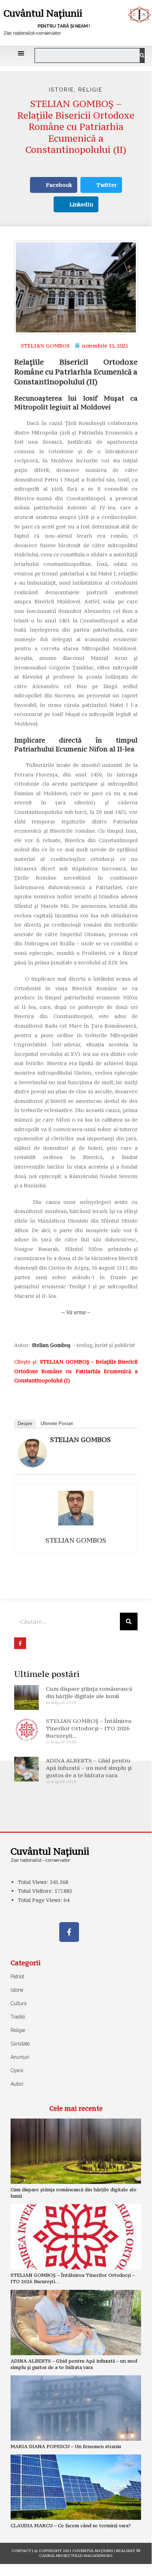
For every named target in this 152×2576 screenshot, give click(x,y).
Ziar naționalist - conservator (40, 1860)
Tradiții (18, 2017)
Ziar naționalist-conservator (32, 33)
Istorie (62, 90)
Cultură (19, 2003)
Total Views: (34, 1882)
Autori (17, 2084)
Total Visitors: (36, 1891)
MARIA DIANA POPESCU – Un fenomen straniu (66, 2446)
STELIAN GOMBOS (80, 1440)
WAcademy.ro (98, 2556)
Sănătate (20, 2044)
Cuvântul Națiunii (43, 13)
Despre (25, 1423)
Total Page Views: (41, 1900)
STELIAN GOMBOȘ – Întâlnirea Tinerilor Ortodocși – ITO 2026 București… (89, 1728)
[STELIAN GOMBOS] (32, 1452)
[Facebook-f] (69, 1932)
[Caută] (142, 55)
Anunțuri (20, 2057)
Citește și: (76, 1371)
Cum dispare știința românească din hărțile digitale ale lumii (89, 1692)
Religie (90, 90)
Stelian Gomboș (51, 1345)
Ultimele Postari (57, 1423)
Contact (21, 2551)
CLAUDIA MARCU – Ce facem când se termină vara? (71, 2525)
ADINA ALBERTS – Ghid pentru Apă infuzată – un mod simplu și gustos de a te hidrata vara (89, 1768)
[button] (21, 53)
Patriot (17, 1977)
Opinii (17, 2070)
